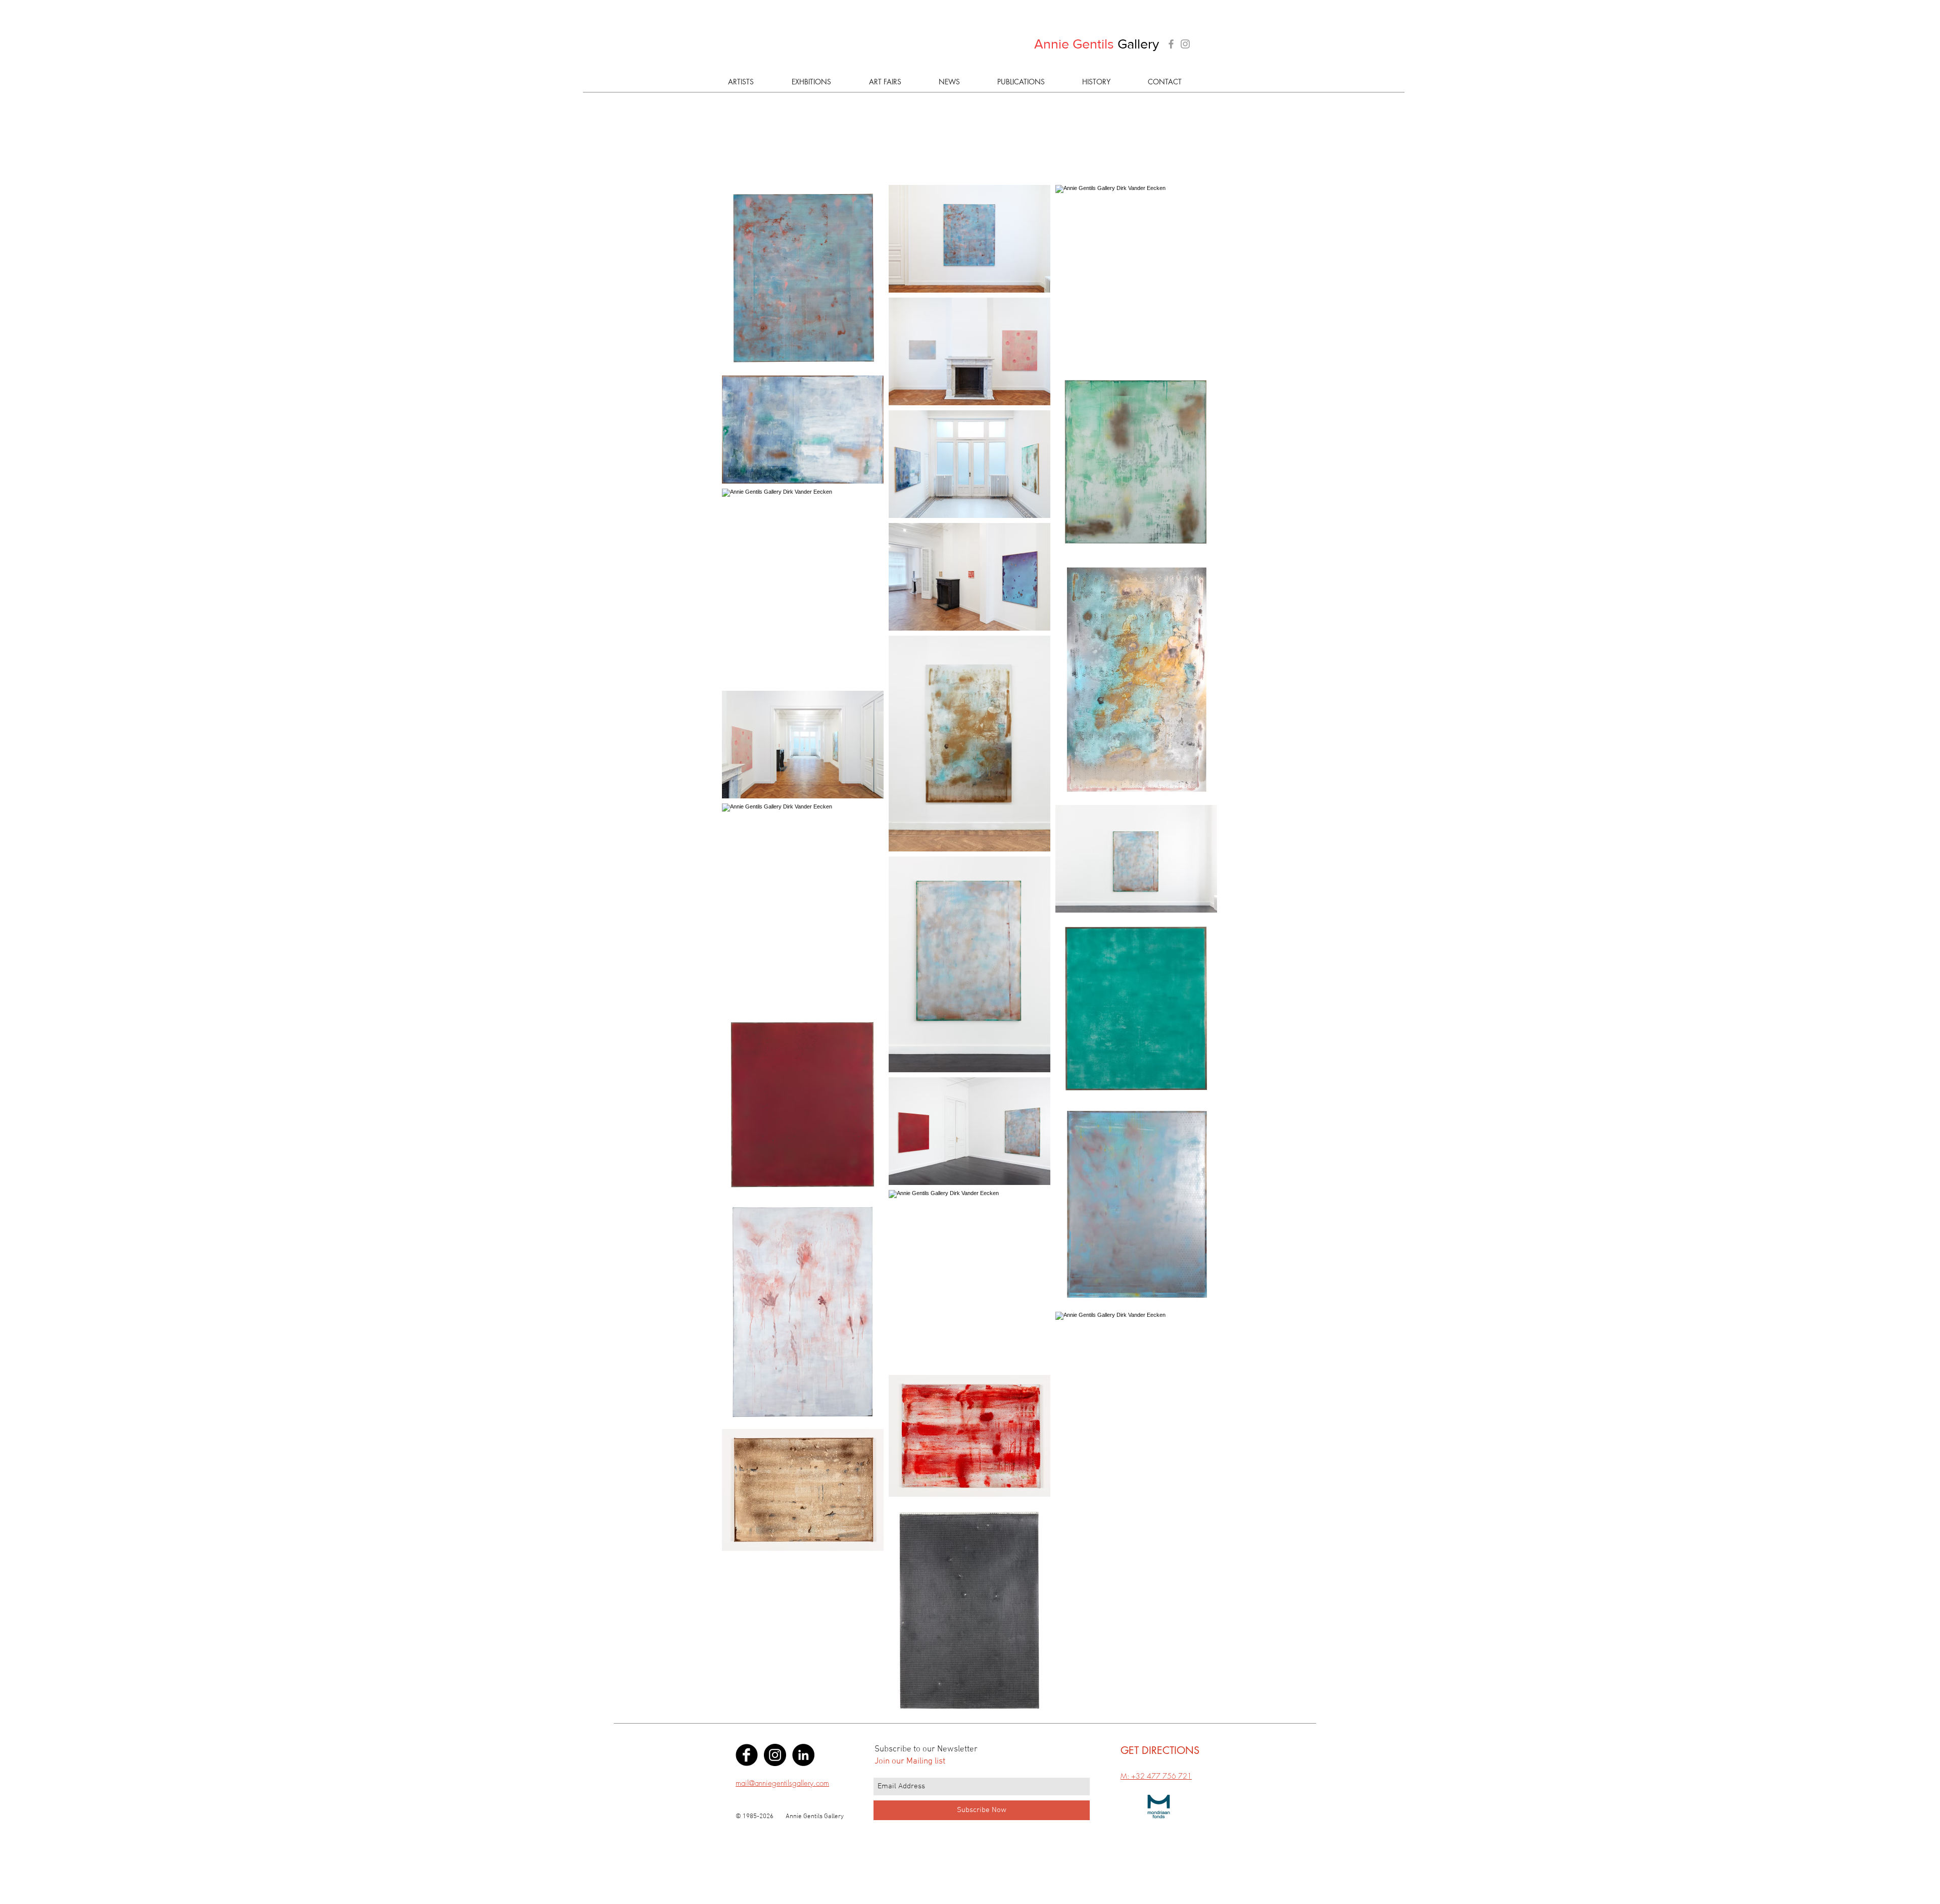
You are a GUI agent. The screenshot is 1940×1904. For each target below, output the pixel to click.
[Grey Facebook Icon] (1171, 44)
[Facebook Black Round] (747, 1755)
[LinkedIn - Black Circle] (803, 1755)
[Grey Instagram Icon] (1185, 44)
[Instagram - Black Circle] (775, 1755)
